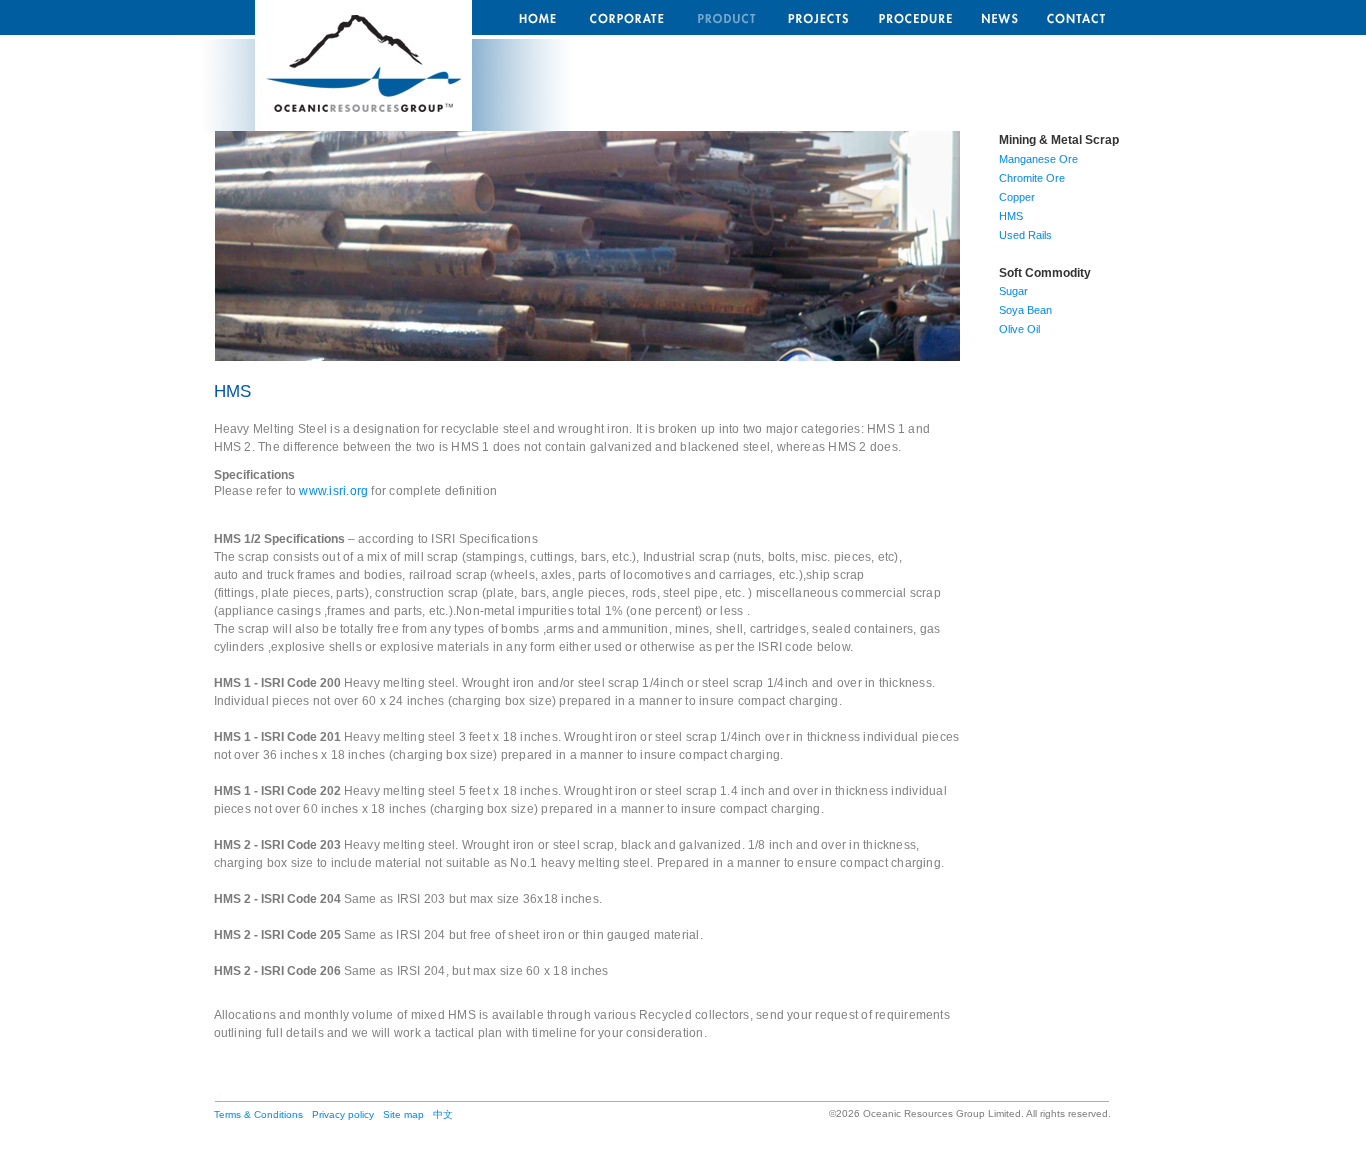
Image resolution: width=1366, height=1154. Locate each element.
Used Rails (1025, 235)
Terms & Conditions (258, 1114)
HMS (1011, 216)
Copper (1017, 197)
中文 (443, 1114)
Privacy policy (343, 1114)
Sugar (1013, 291)
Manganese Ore (1038, 159)
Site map (403, 1114)
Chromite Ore (1032, 178)
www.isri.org (333, 491)
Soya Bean (1025, 310)
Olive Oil (1019, 329)
